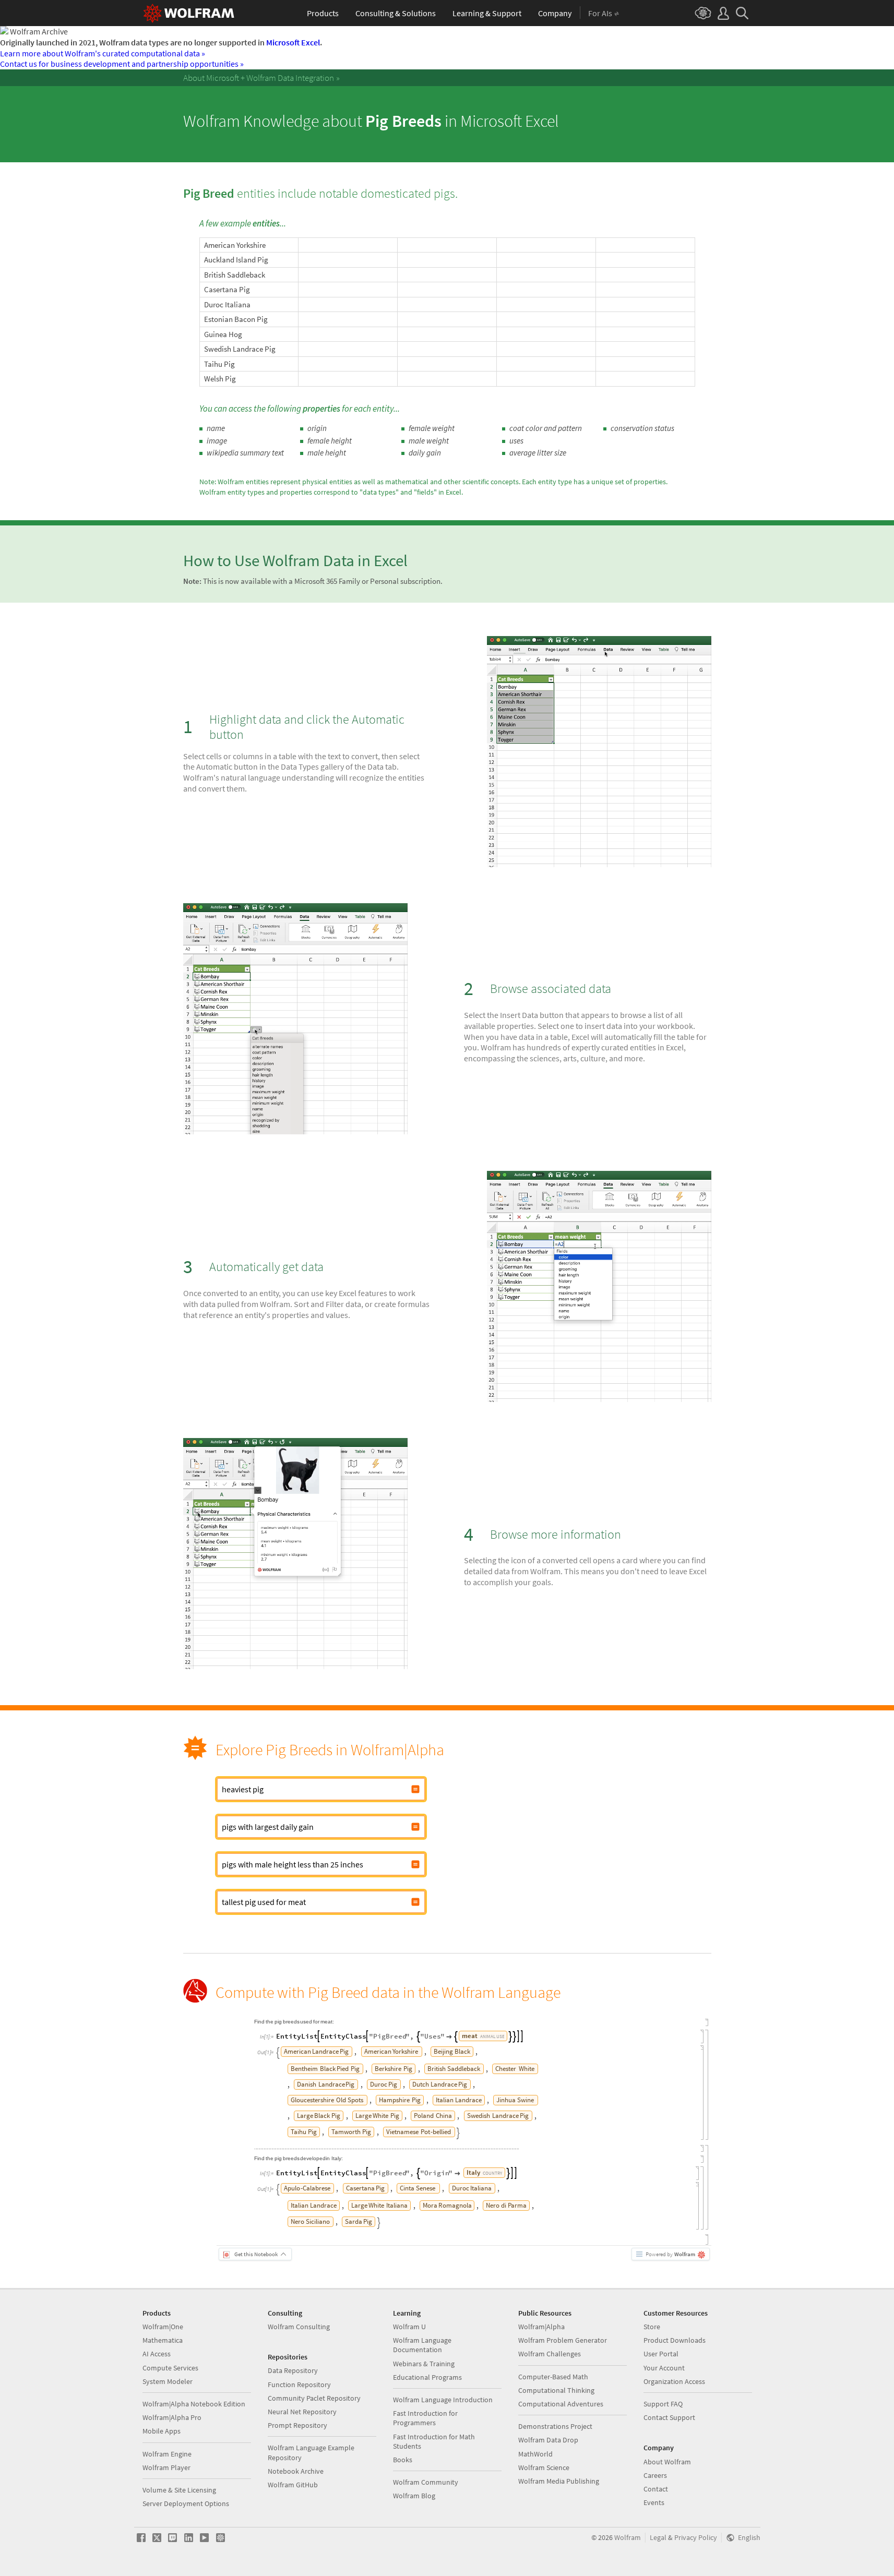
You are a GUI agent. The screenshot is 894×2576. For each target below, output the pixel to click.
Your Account (664, 2368)
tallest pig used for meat (264, 1902)
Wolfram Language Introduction (443, 2400)
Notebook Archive (296, 2471)
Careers (655, 2475)
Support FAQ (663, 2404)
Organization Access (674, 2381)
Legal (658, 2538)
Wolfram (628, 2538)
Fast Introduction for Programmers (425, 2418)
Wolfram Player (166, 2467)
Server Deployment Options (186, 2503)
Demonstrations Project (555, 2426)
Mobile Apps (162, 2431)
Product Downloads (675, 2340)
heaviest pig (243, 1789)
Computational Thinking (556, 2390)
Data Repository (293, 2370)
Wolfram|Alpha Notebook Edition (194, 2404)
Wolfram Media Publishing (559, 2481)
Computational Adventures (561, 2404)
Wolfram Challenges (550, 2354)
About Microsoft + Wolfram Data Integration (259, 78)
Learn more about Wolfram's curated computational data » (103, 53)
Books (403, 2460)
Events (654, 2502)
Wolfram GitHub (293, 2485)
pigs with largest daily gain (268, 1827)
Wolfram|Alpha (541, 2327)
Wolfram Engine (167, 2454)
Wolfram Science (544, 2467)
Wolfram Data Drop (548, 2440)
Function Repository (299, 2385)
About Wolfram (667, 2462)
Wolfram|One (163, 2327)
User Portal (661, 2354)
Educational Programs (427, 2377)
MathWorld (535, 2454)
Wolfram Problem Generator (563, 2340)
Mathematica (163, 2340)
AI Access (157, 2354)
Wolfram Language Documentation (422, 2345)
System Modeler (168, 2381)
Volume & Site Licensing (179, 2490)
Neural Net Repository (302, 2412)
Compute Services (170, 2368)
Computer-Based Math (553, 2377)
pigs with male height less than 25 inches (293, 1864)
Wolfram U (409, 2327)
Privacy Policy (696, 2538)
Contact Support (669, 2417)
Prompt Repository (297, 2425)
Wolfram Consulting (299, 2327)
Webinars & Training (424, 2364)
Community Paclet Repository (314, 2398)
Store (652, 2327)
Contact (656, 2489)
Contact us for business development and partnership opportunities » (122, 64)
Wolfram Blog (414, 2496)
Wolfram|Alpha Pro (172, 2417)
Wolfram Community (426, 2482)
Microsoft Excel (293, 42)
